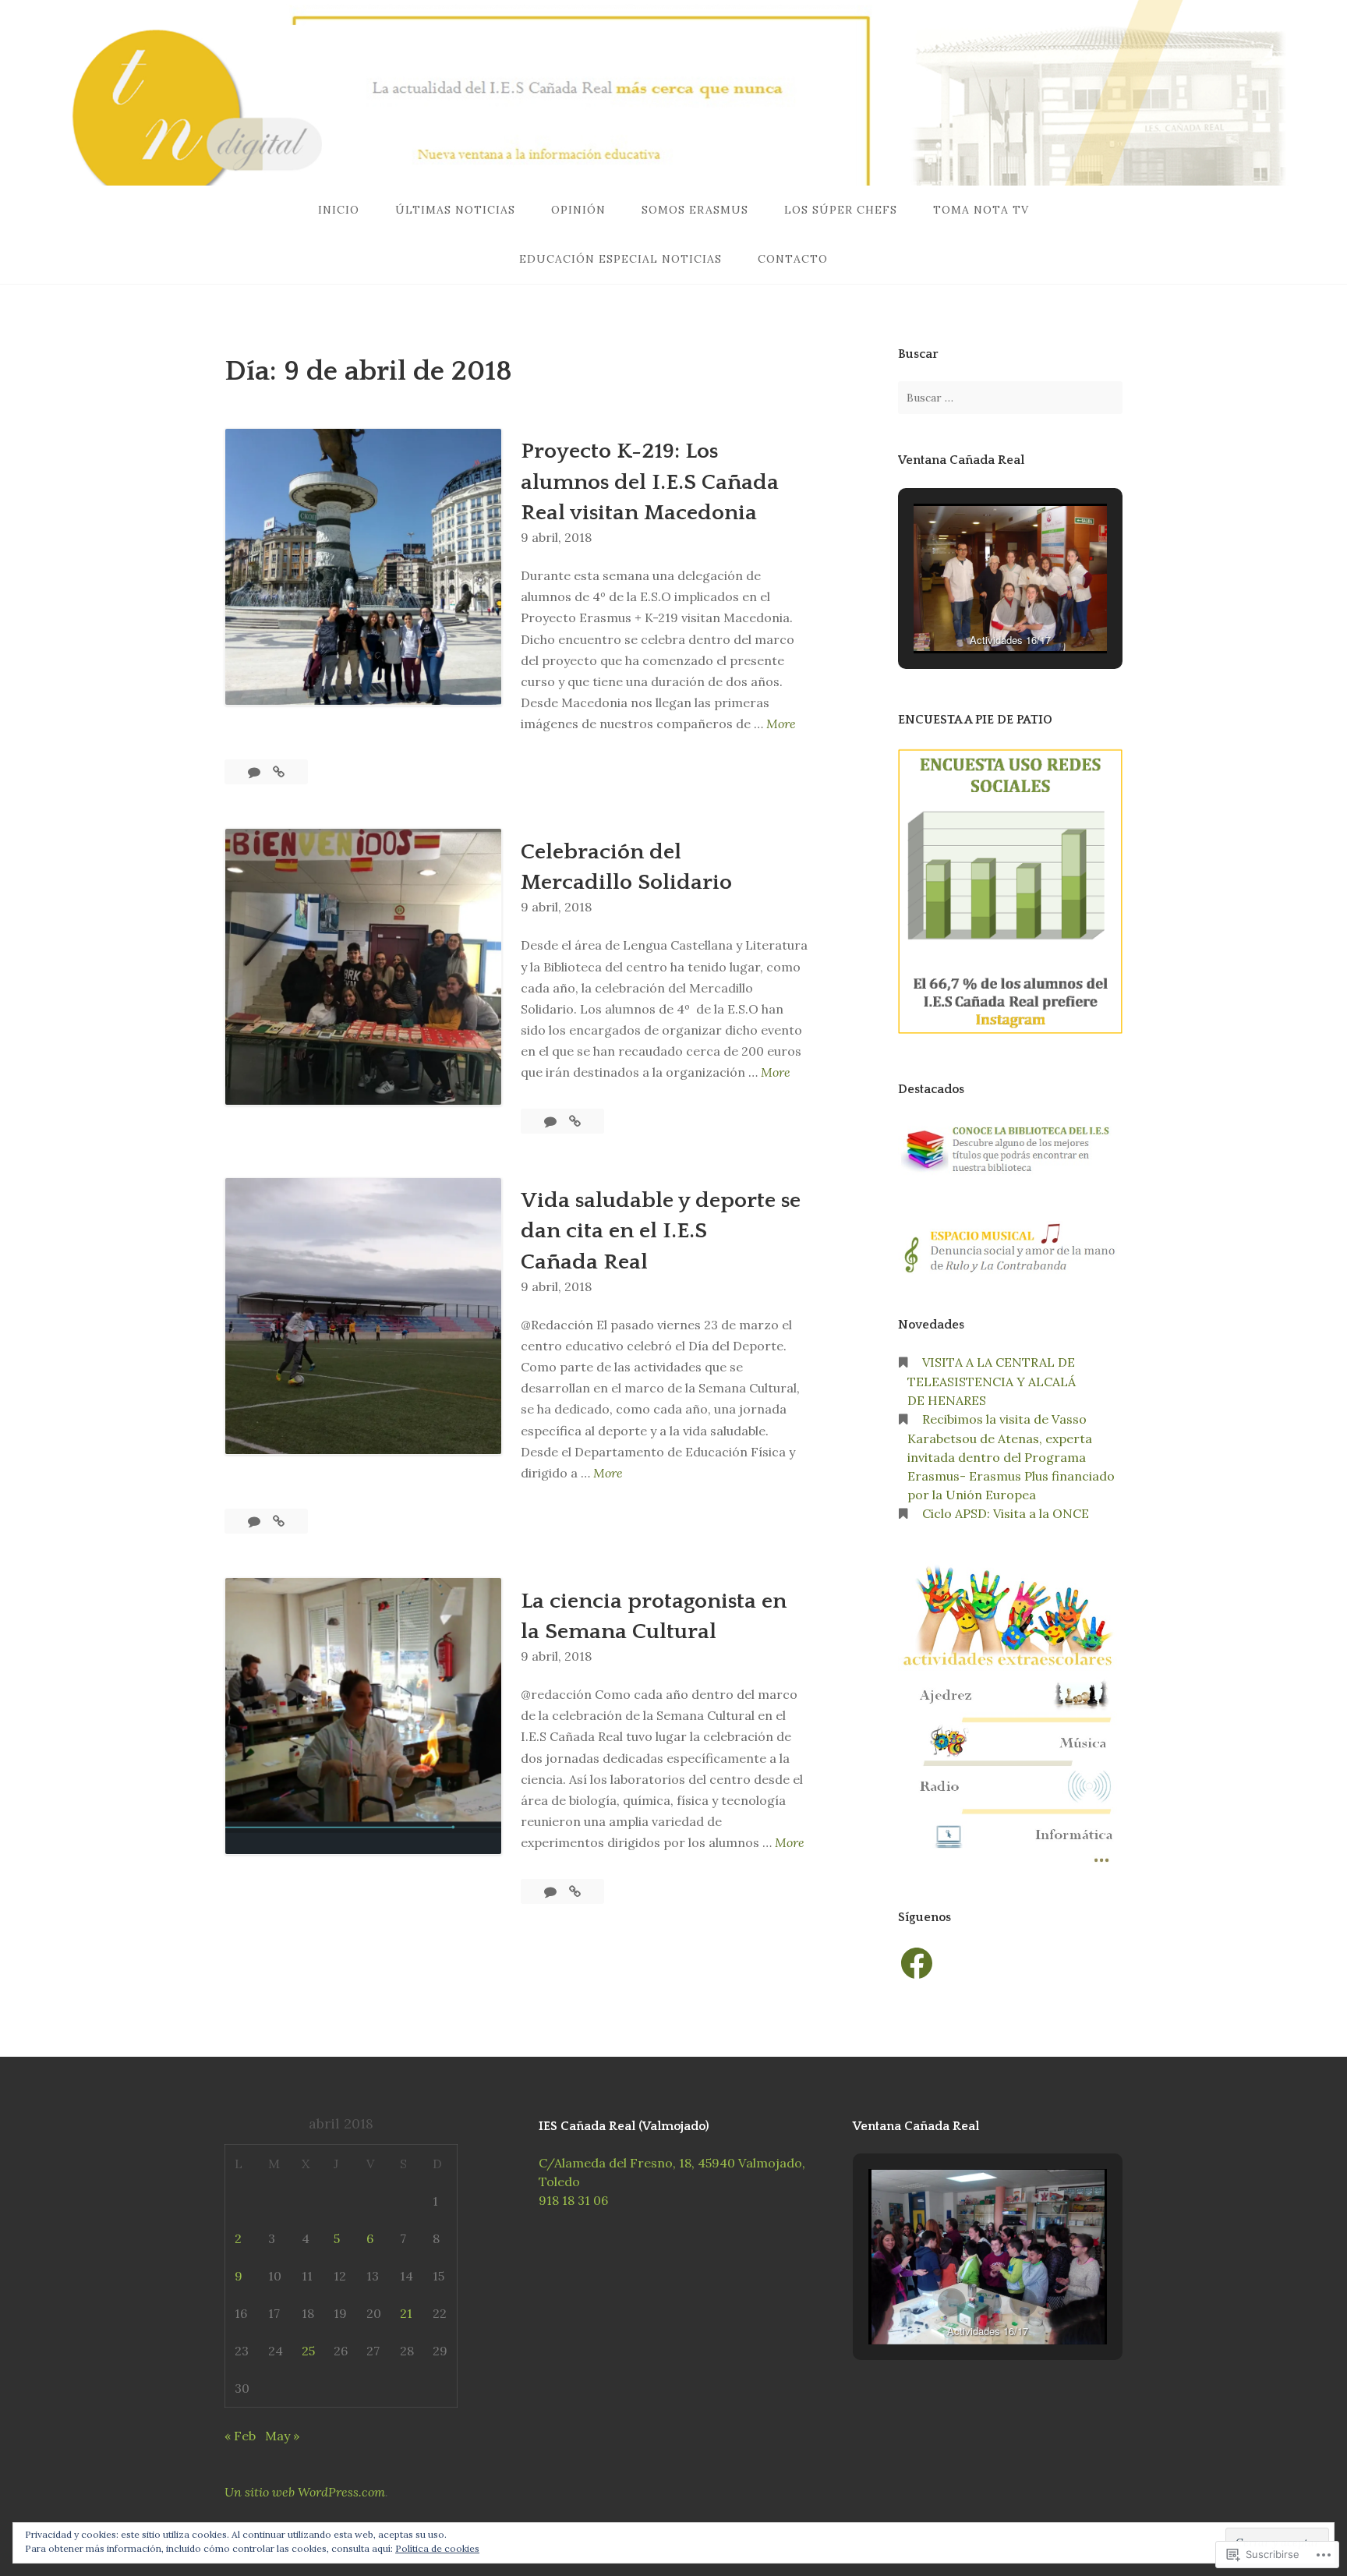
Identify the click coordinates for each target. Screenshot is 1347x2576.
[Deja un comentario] (256, 772)
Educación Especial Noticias (620, 259)
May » (282, 2436)
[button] (974, 611)
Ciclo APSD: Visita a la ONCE (1006, 1513)
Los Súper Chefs (841, 210)
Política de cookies (437, 2548)
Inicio (339, 210)
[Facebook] (917, 1963)
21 (406, 2313)
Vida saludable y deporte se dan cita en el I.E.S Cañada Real (661, 1231)
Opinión (578, 210)
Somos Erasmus (695, 210)
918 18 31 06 (573, 2200)
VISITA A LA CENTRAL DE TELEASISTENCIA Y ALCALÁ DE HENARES (992, 1381)
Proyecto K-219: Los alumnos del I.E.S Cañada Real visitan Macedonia (650, 481)
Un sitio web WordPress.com (305, 2492)
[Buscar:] (1010, 398)
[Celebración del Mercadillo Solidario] (575, 1121)
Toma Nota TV (981, 210)
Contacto (793, 259)
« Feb (240, 2436)
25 (308, 2351)
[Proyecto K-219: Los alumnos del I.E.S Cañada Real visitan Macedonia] (279, 772)
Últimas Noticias (455, 210)
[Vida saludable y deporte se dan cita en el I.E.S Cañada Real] (279, 1521)
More (781, 725)
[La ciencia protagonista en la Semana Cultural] (575, 1891)
